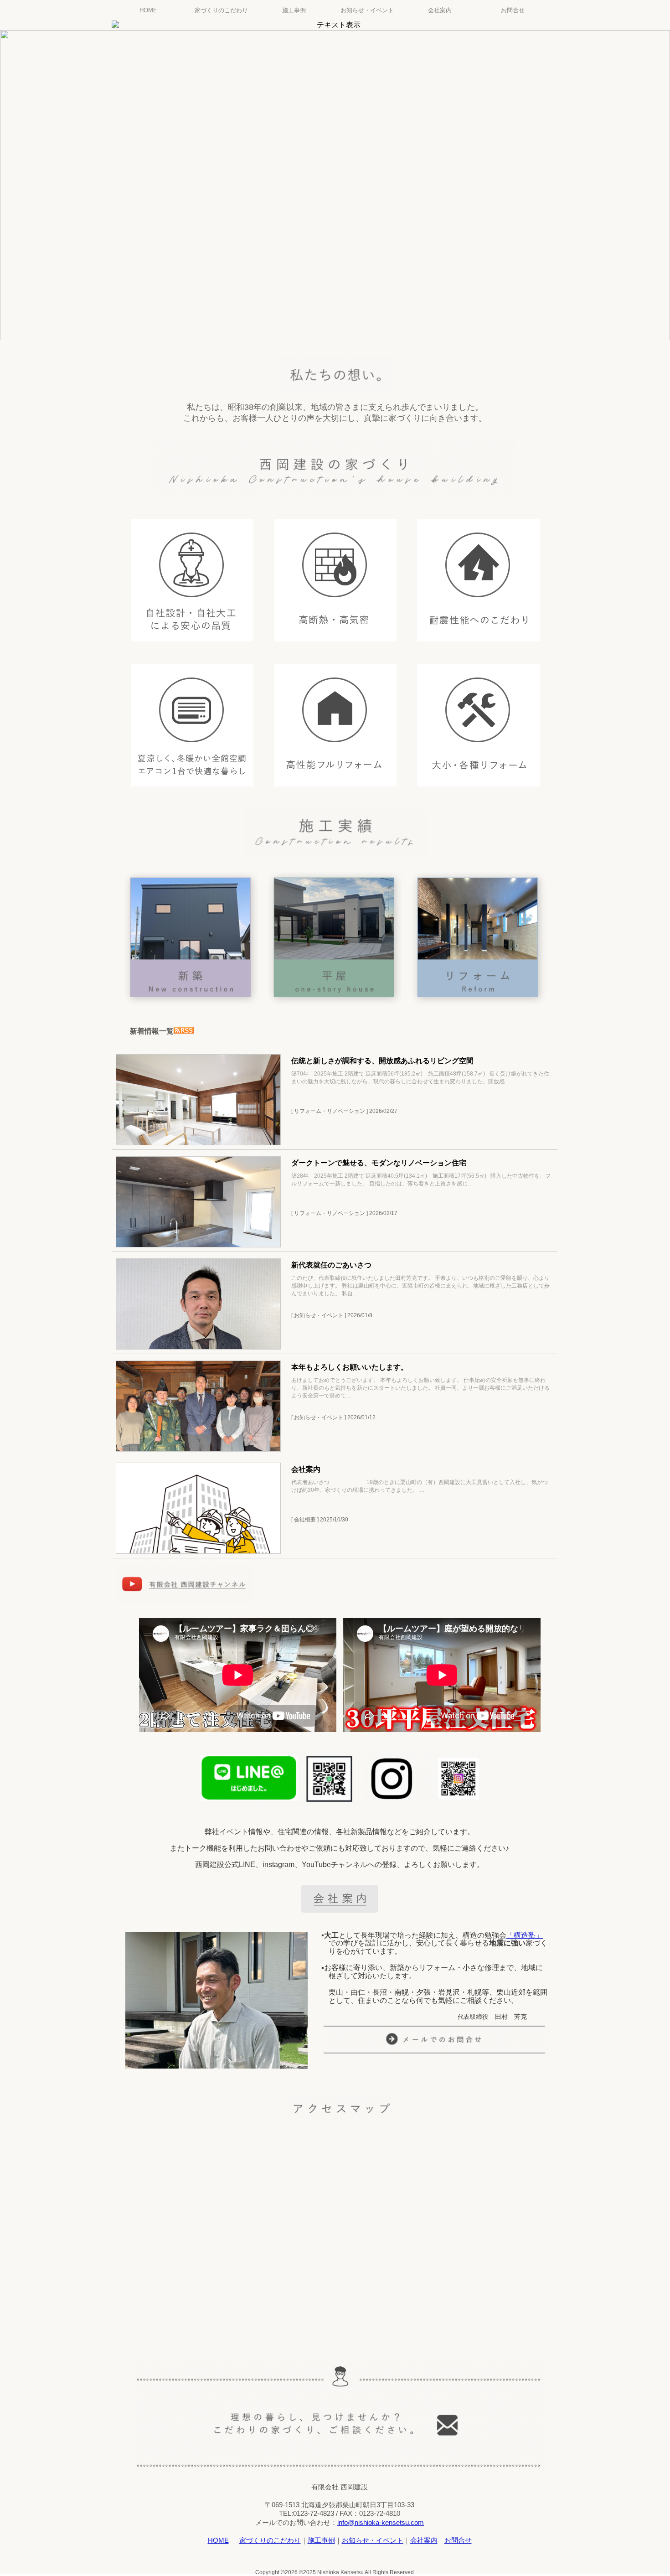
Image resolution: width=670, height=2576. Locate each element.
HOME (148, 10)
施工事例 (294, 10)
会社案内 (440, 10)
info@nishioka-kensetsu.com (381, 2522)
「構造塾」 (525, 1935)
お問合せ (513, 10)
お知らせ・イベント (367, 10)
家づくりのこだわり (221, 10)
